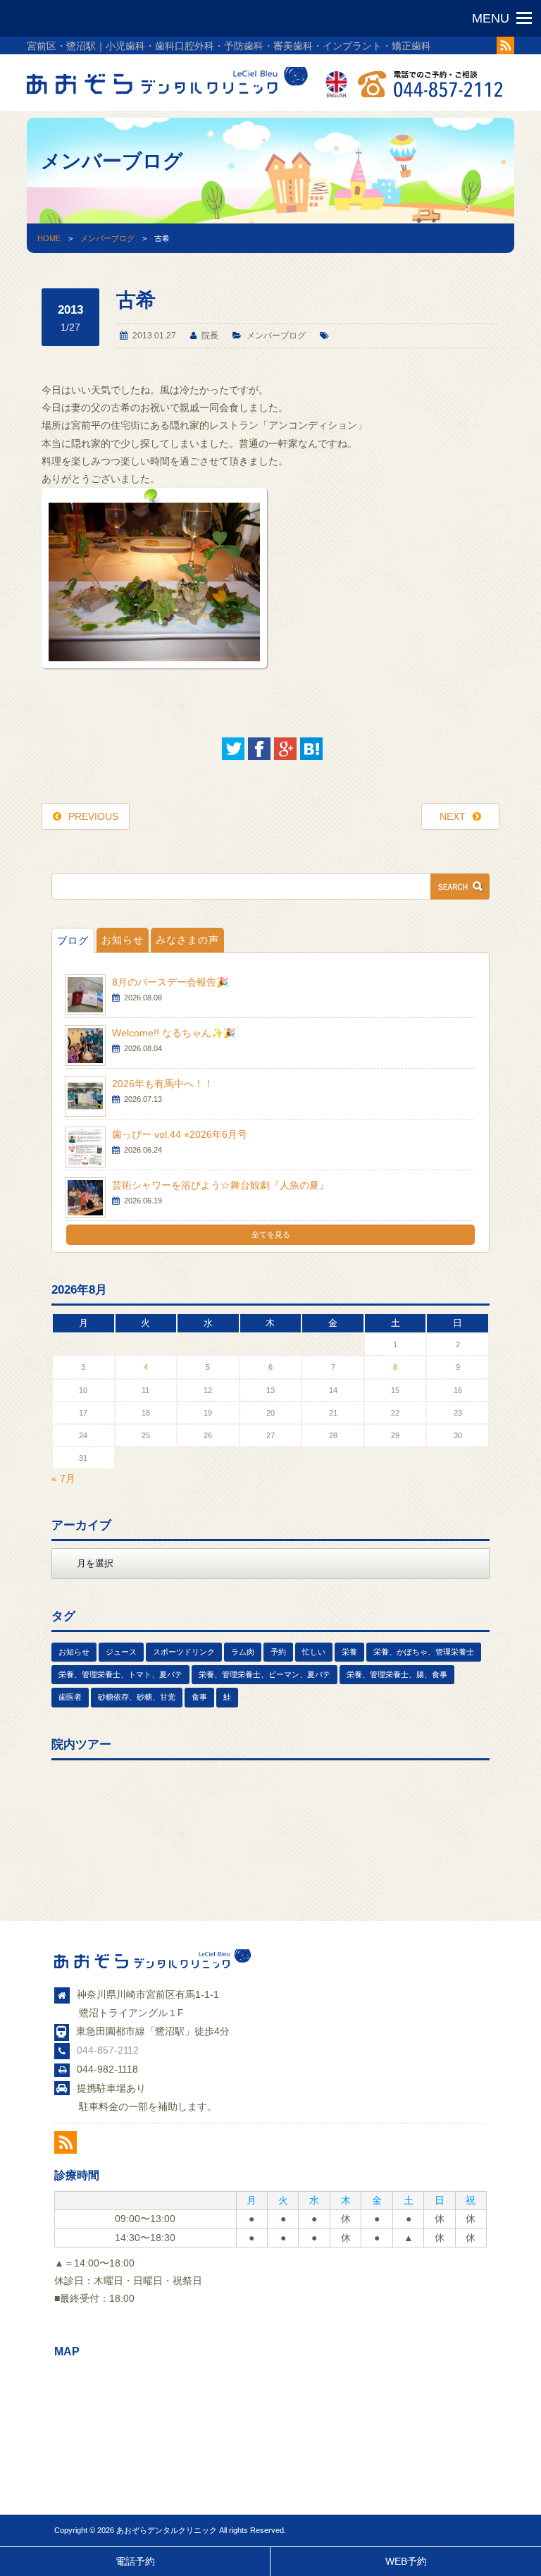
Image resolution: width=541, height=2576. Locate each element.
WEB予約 (406, 2561)
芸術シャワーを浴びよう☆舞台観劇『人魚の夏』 (220, 1185)
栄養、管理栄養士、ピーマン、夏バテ (265, 1674)
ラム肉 (243, 1652)
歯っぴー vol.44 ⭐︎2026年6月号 (180, 1134)
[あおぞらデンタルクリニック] (168, 97)
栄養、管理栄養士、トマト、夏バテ (120, 1674)
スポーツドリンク (184, 1652)
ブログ (73, 940)
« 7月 (63, 1478)
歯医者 (70, 1697)
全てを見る (271, 1234)
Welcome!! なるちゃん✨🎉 (174, 1033)
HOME (49, 238)
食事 (199, 1697)
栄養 (349, 1652)
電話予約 (135, 2561)
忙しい (314, 1652)
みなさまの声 (187, 940)
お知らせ (123, 940)
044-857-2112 (108, 2050)
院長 (210, 336)
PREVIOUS (93, 816)
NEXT (453, 816)
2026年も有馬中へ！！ (163, 1084)
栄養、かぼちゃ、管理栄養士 (424, 1652)
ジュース (121, 1652)
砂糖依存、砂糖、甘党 (137, 1697)
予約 (278, 1652)
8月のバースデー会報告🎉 (170, 982)
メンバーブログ (107, 238)
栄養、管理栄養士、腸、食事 (397, 1674)
